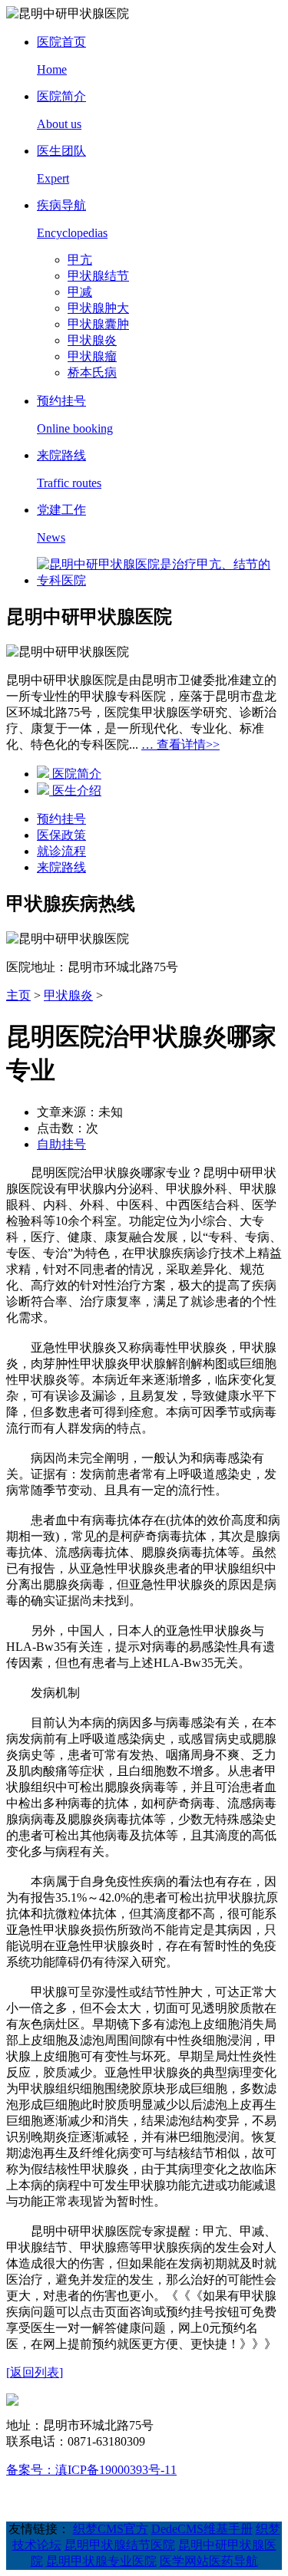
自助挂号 (61, 1144)
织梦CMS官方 (111, 2529)
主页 (18, 995)
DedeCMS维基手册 (202, 2529)
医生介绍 (75, 791)
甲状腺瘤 (92, 356)
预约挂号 (61, 819)
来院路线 (61, 867)
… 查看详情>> (180, 744)
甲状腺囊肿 (98, 324)
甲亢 (80, 260)
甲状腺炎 (92, 340)
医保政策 (61, 835)
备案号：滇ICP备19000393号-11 (91, 2470)
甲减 (80, 292)
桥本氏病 (92, 372)
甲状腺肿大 (98, 308)
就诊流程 (61, 851)
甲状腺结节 (98, 276)
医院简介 (75, 774)
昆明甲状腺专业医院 (101, 2561)
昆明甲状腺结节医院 (120, 2545)
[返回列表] (35, 2372)
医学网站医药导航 (209, 2561)
